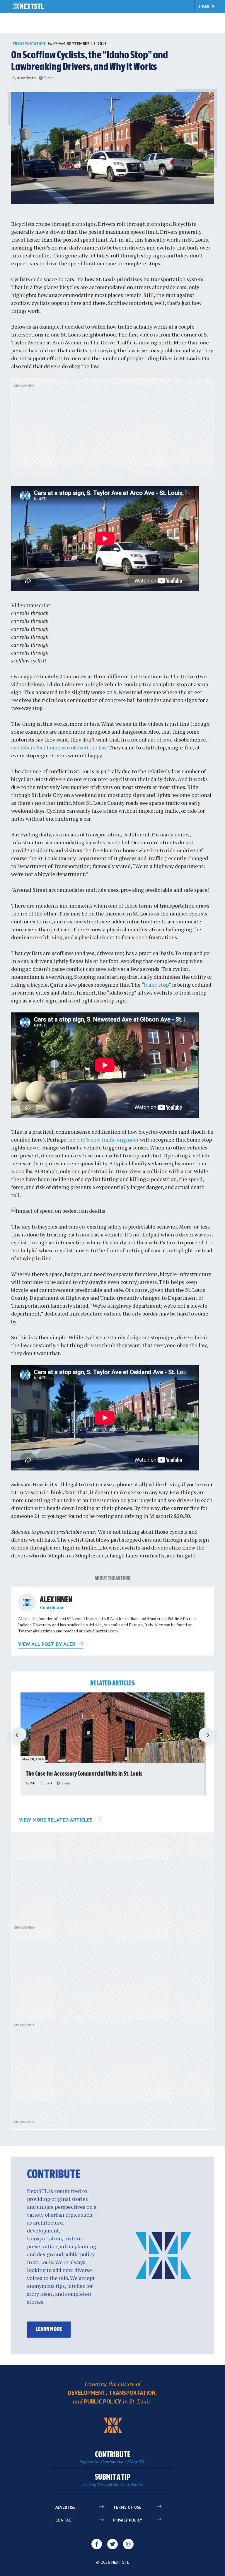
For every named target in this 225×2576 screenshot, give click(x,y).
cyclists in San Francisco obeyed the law (59, 747)
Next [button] (209, 1735)
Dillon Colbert (41, 1783)
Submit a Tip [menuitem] (113, 2480)
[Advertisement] (112, 430)
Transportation (29, 44)
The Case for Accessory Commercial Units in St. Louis (84, 1774)
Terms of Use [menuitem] (127, 2507)
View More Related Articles (57, 1820)
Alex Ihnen (26, 78)
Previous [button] (16, 1735)
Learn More (49, 2330)
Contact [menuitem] (64, 2520)
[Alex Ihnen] (27, 1603)
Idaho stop (156, 985)
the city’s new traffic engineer (103, 1140)
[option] (112, 1744)
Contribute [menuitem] (112, 2458)
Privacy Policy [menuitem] (128, 2520)
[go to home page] (29, 7)
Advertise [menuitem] (65, 2507)
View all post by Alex (47, 1644)
